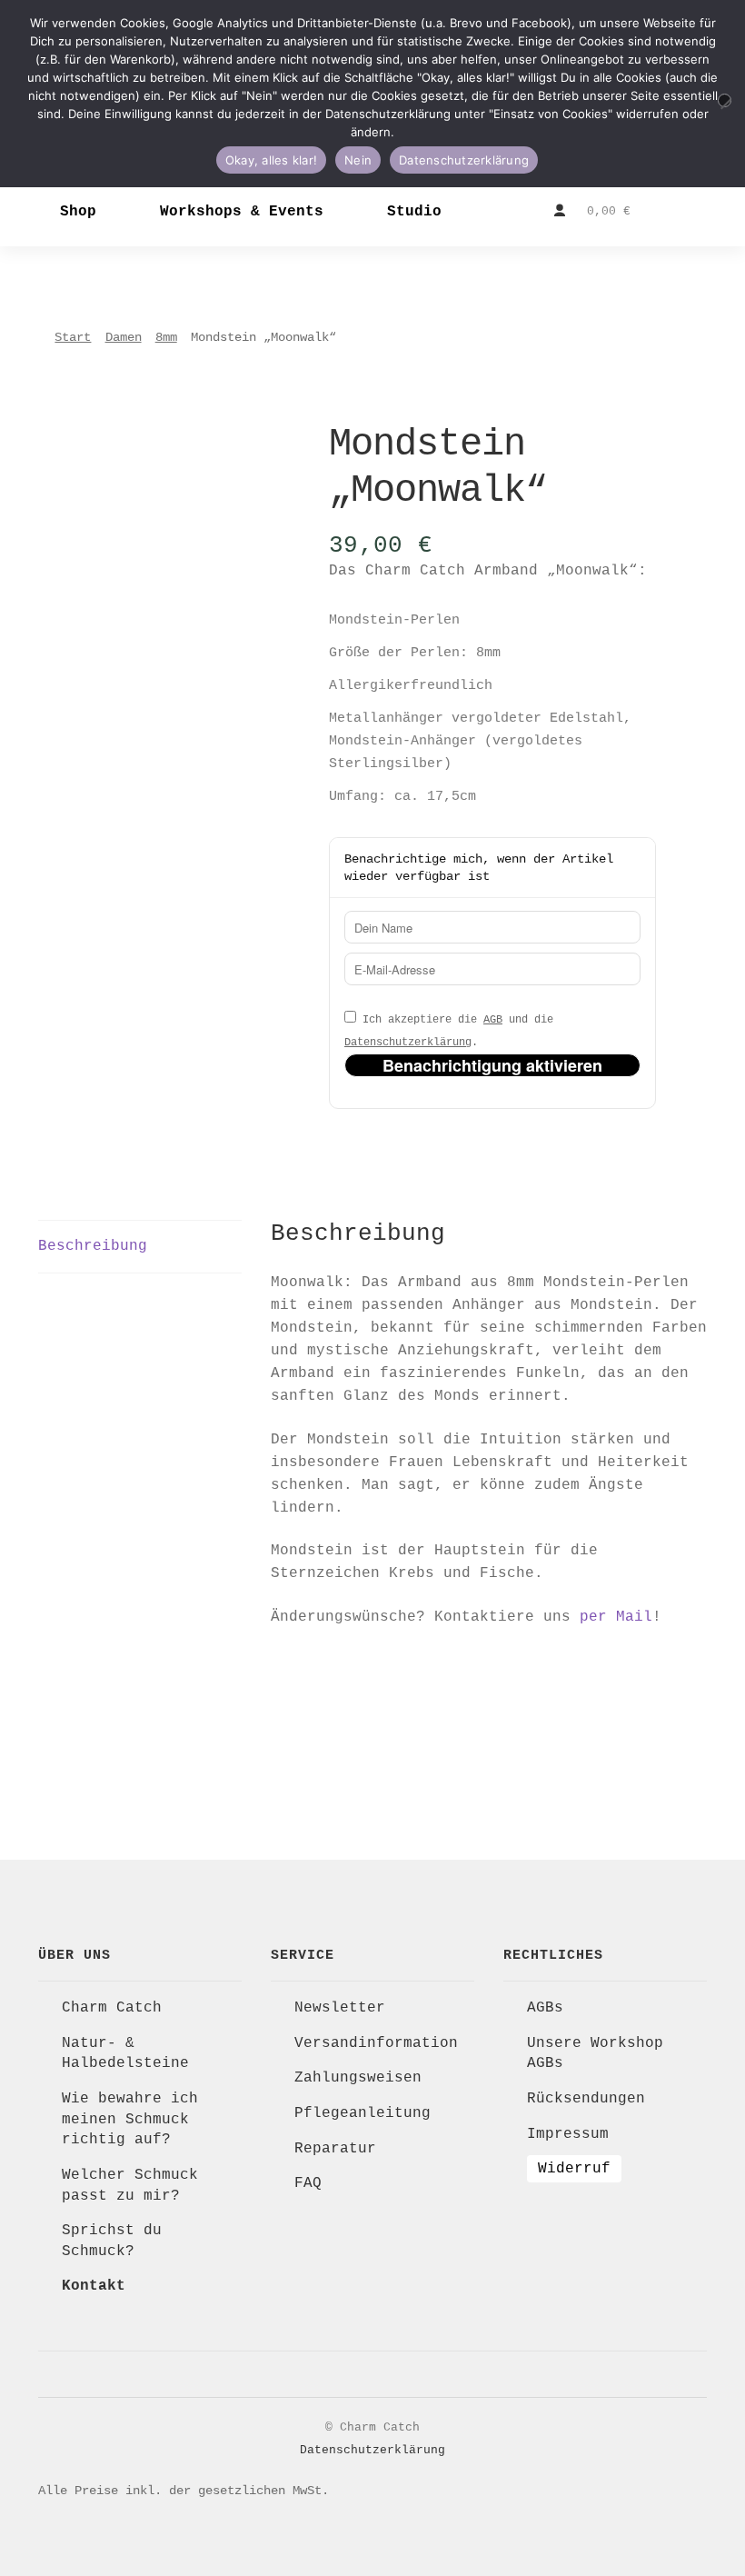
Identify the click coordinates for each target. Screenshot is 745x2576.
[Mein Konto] (560, 211)
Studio (414, 212)
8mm (166, 337)
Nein (358, 160)
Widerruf (574, 2169)
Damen (124, 337)
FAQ (308, 2183)
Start (73, 337)
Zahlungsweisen (358, 2078)
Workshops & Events (242, 212)
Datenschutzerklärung (408, 1043)
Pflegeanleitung (363, 2113)
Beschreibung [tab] (93, 1246)
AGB (493, 1020)
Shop (78, 212)
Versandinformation (376, 2043)
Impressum (568, 2134)
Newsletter (340, 2008)
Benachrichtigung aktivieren (492, 1065)
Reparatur (335, 2149)
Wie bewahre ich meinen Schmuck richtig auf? (130, 2119)
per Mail (616, 1617)
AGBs (545, 2008)
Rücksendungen (586, 2099)
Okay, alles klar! (271, 160)
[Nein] (725, 100)
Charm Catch (112, 2008)
